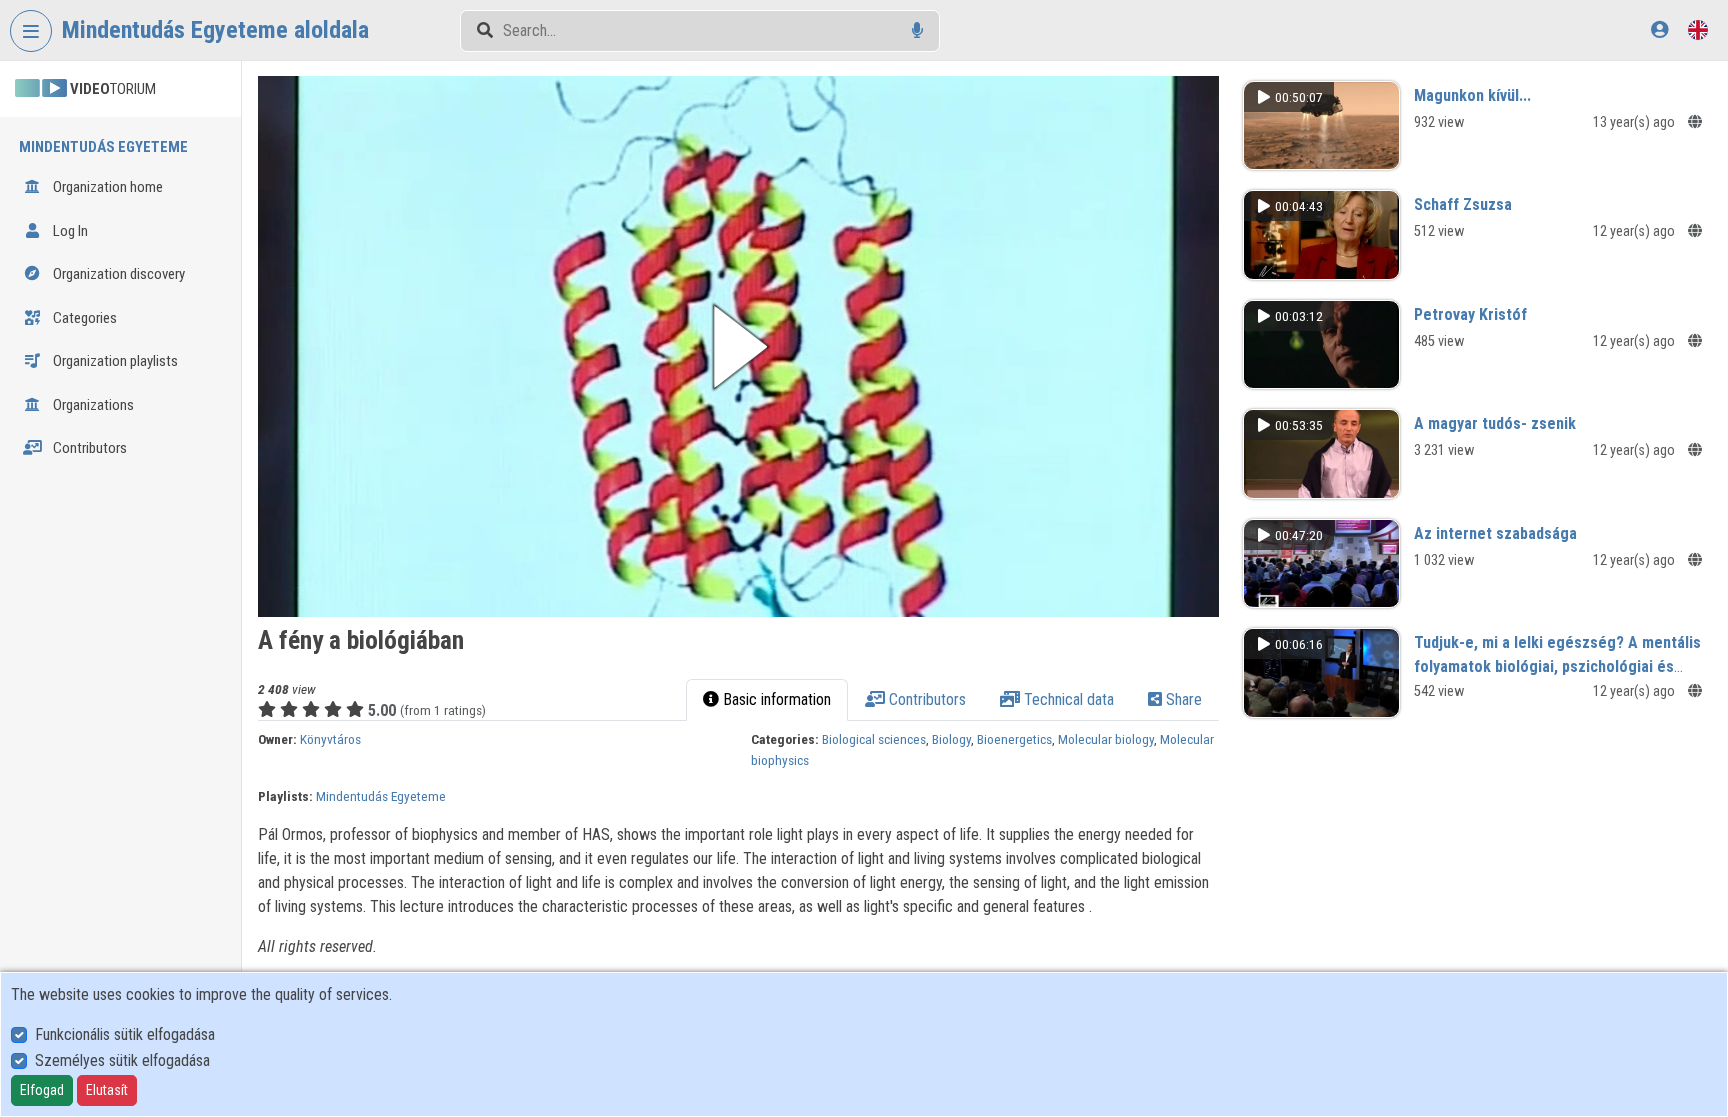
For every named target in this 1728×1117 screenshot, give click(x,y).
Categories (83, 318)
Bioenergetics (1014, 739)
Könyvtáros (330, 739)
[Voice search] (917, 30)
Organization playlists (114, 361)
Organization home (106, 187)
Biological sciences (874, 739)
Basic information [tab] (775, 699)
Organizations (92, 405)
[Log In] (1659, 29)
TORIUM (113, 89)
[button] (738, 346)
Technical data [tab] (1067, 699)
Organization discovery (117, 274)
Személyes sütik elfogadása (122, 1060)
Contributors (88, 448)
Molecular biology (1106, 739)
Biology (951, 739)
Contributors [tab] (925, 699)
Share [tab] (1182, 699)
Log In (69, 231)
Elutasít (107, 1090)
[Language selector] (1698, 29)
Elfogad (42, 1090)
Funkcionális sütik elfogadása (125, 1034)
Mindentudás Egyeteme (381, 796)
